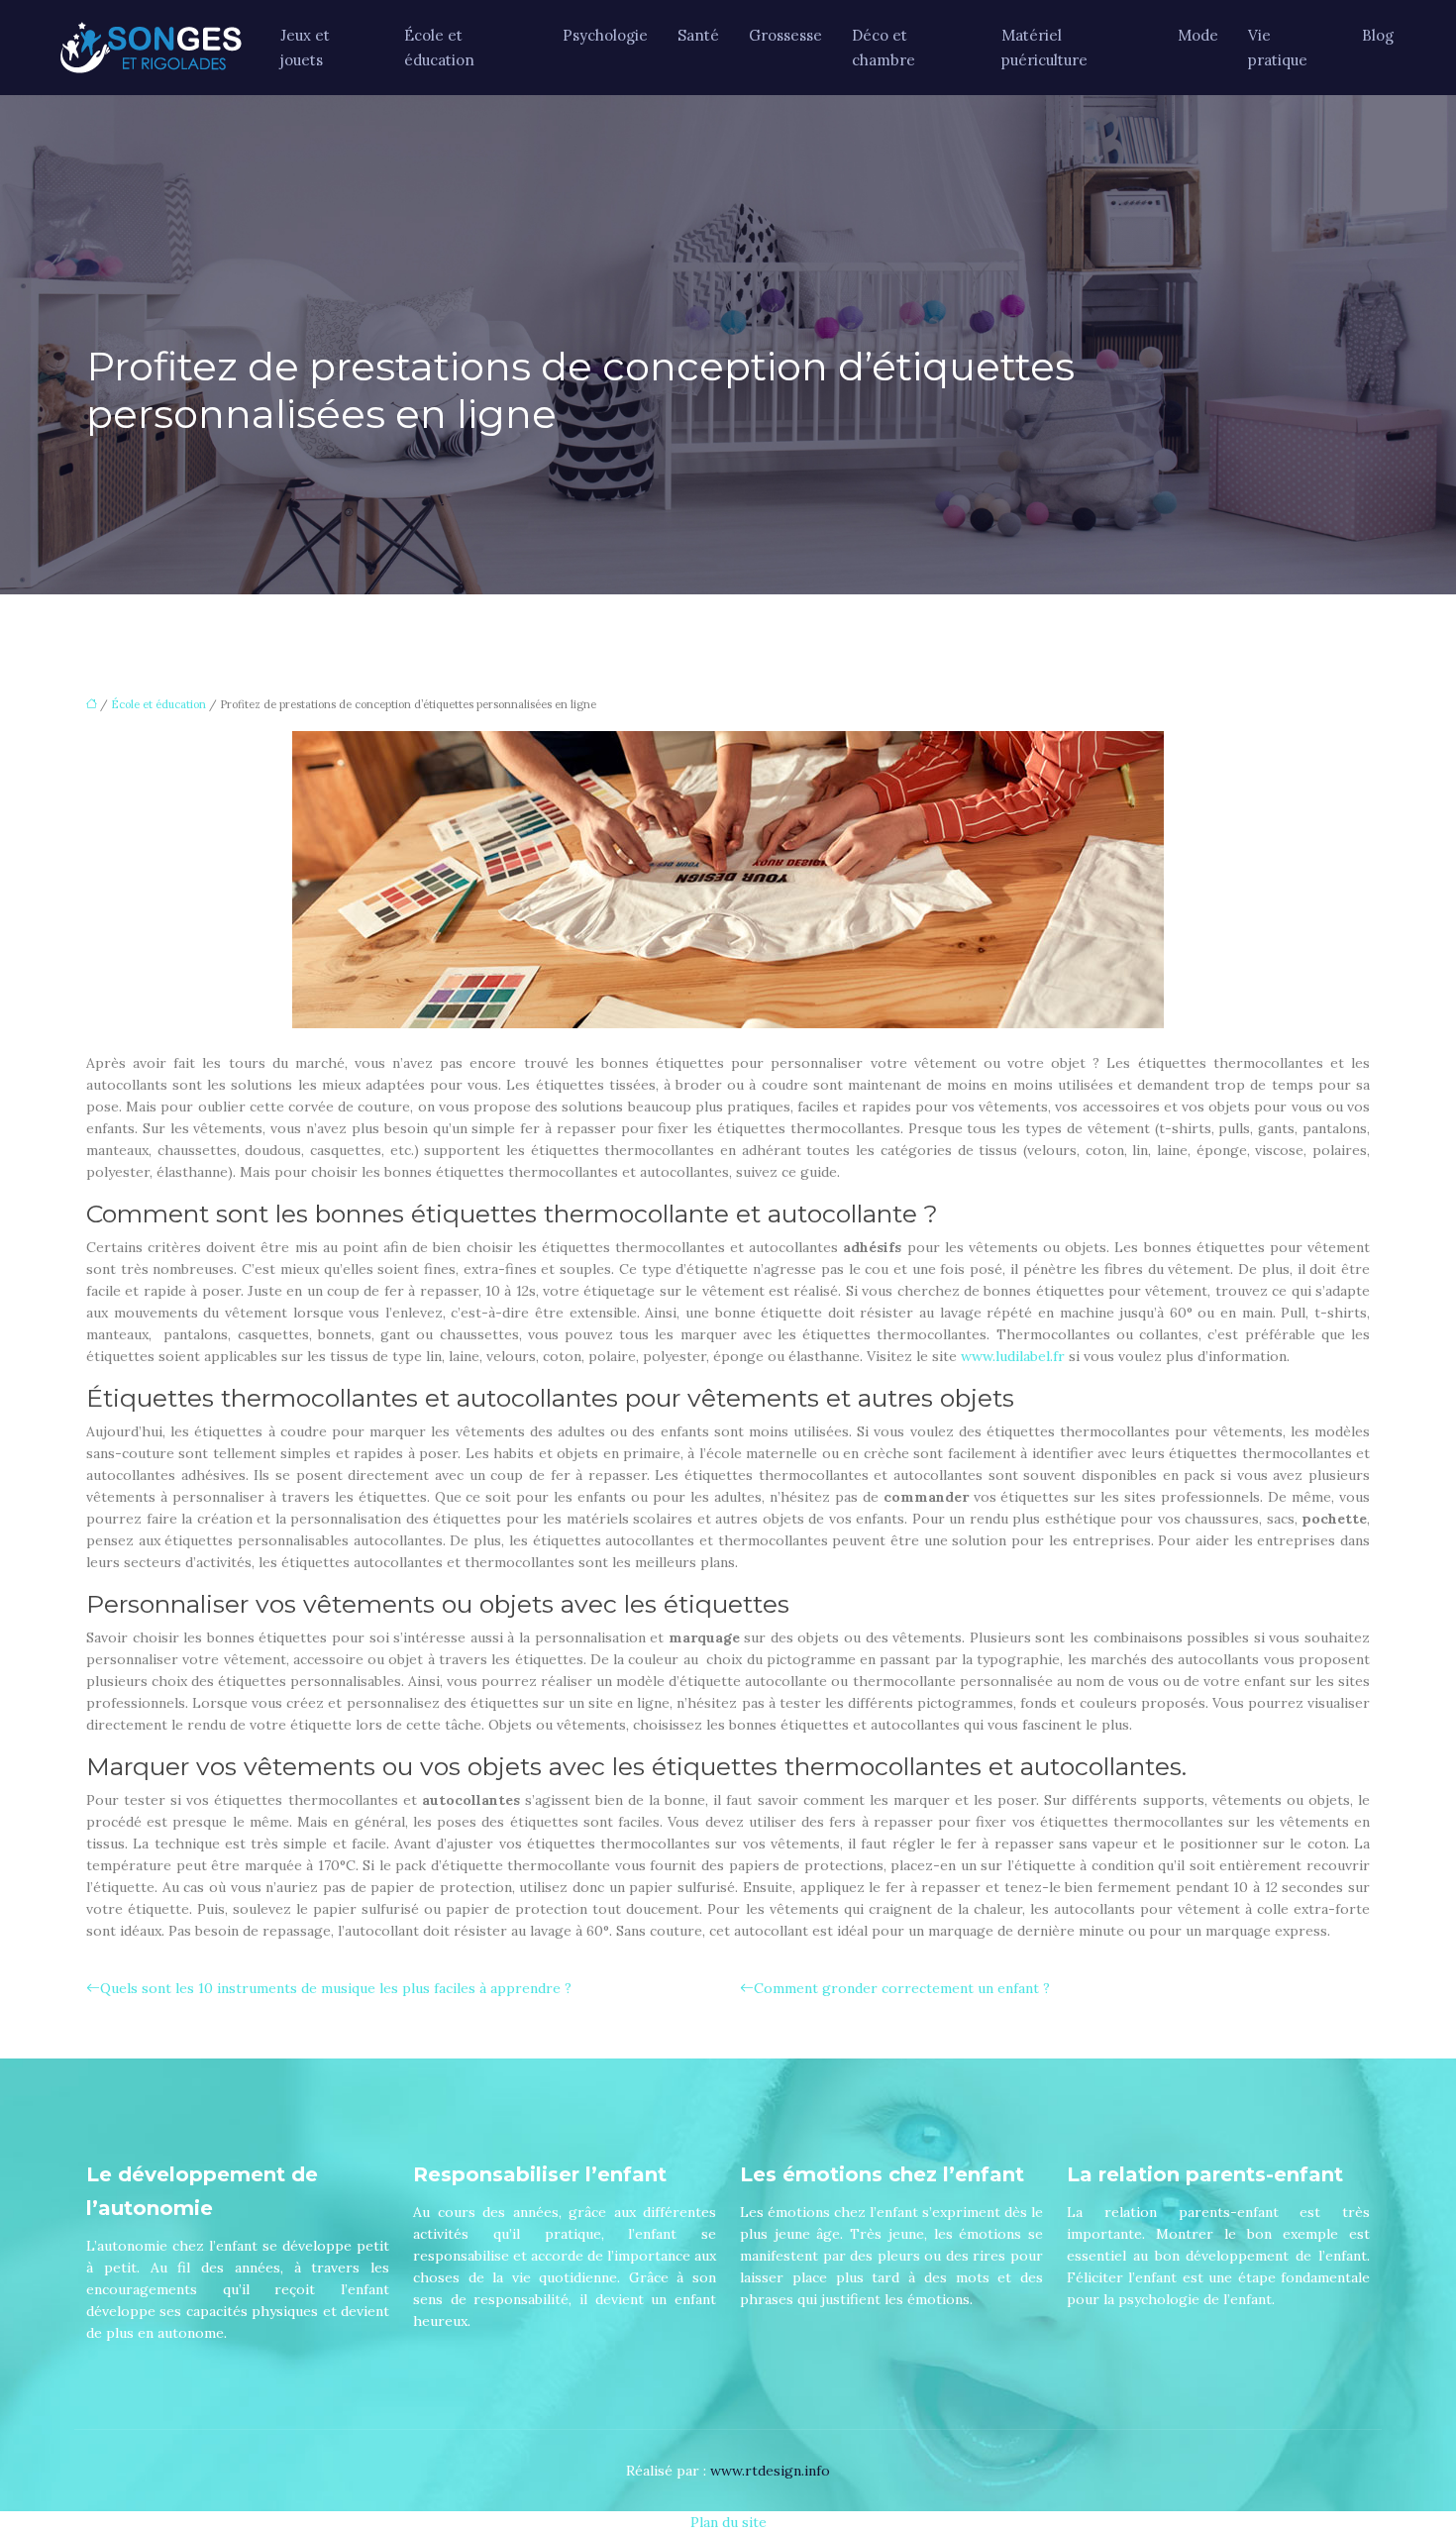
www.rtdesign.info (770, 2471)
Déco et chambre (884, 48)
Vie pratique (1278, 48)
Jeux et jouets (305, 48)
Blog (1378, 35)
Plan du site (728, 2522)
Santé (698, 35)
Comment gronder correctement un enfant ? (902, 1988)
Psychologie (605, 35)
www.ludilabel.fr (1013, 1356)
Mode (1198, 35)
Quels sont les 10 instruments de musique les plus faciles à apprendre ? (336, 1988)
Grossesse (785, 35)
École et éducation (439, 48)
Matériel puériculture (1044, 48)
